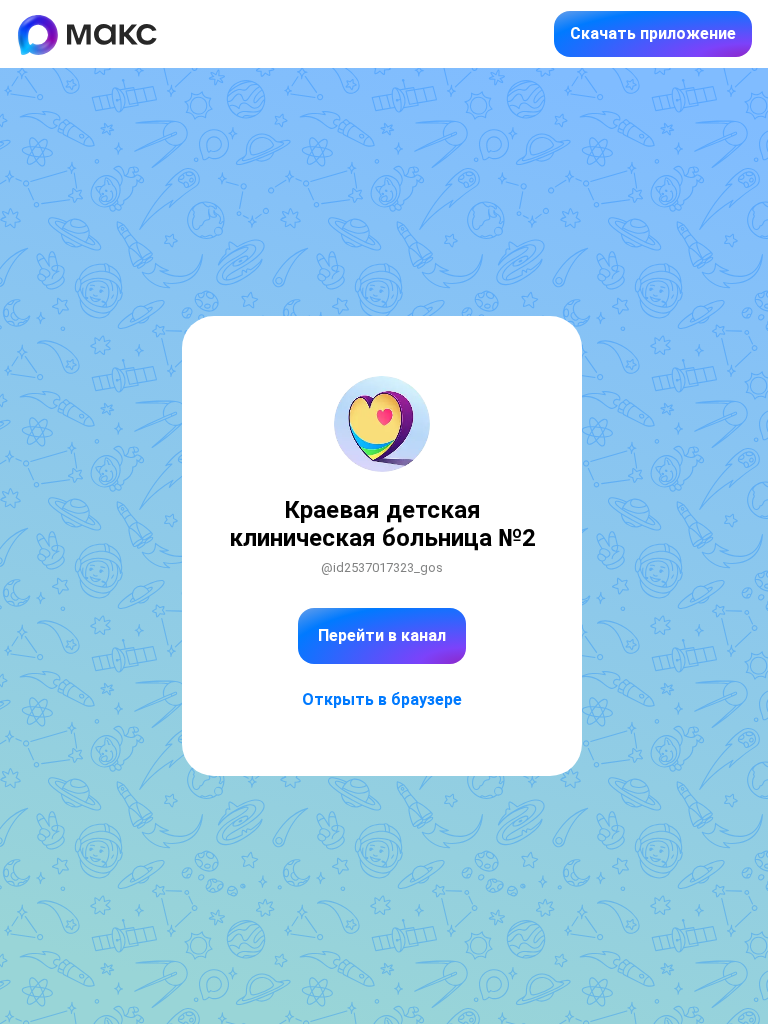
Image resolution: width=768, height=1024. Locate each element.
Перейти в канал (382, 635)
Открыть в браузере (382, 699)
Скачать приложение (653, 33)
